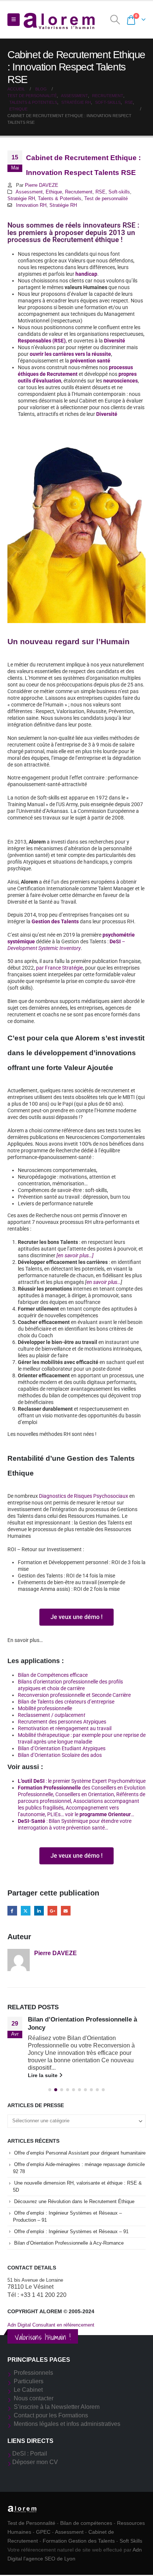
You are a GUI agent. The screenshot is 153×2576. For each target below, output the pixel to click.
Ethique (54, 192)
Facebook (12, 1911)
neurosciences (121, 381)
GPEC (43, 2532)
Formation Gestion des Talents (79, 2541)
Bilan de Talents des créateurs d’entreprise (66, 1702)
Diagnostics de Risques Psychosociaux (84, 1496)
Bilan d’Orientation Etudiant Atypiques (62, 1748)
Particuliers (29, 2381)
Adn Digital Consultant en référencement (51, 2325)
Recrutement (79, 192)
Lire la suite (43, 2075)
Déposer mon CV (35, 2462)
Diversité (115, 341)
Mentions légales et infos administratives (67, 2424)
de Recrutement (58, 374)
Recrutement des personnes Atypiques (62, 1722)
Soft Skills (131, 2541)
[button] (14, 20)
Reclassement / (51, 1715)
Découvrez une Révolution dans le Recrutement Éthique (74, 2201)
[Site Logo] (59, 20)
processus (121, 367)
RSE (100, 192)
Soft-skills (119, 192)
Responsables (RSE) (42, 341)
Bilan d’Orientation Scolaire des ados (60, 1755)
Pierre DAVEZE (42, 185)
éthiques (28, 374)
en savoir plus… (104, 1282)
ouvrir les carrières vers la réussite (70, 354)
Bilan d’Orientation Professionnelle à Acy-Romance (69, 2243)
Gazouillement (26, 1911)
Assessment (29, 192)
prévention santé (90, 361)
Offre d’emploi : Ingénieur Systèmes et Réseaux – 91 (71, 2231)
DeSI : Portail (30, 2454)
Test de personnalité (106, 199)
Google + (52, 1911)
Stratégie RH (21, 199)
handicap (86, 274)
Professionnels (33, 2373)
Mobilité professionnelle (45, 1708)
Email (66, 1911)
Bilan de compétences (86, 2523)
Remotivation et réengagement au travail (65, 1728)
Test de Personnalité (31, 2523)
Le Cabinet (28, 2390)
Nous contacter (34, 2398)
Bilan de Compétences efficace (53, 1675)
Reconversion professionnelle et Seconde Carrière (74, 1695)
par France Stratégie (59, 968)
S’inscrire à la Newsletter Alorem (57, 2407)
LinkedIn (39, 1911)
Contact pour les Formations (51, 2415)
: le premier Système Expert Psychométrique (82, 1781)
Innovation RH (31, 205)
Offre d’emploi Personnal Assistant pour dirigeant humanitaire (80, 2153)
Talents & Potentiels (60, 199)
